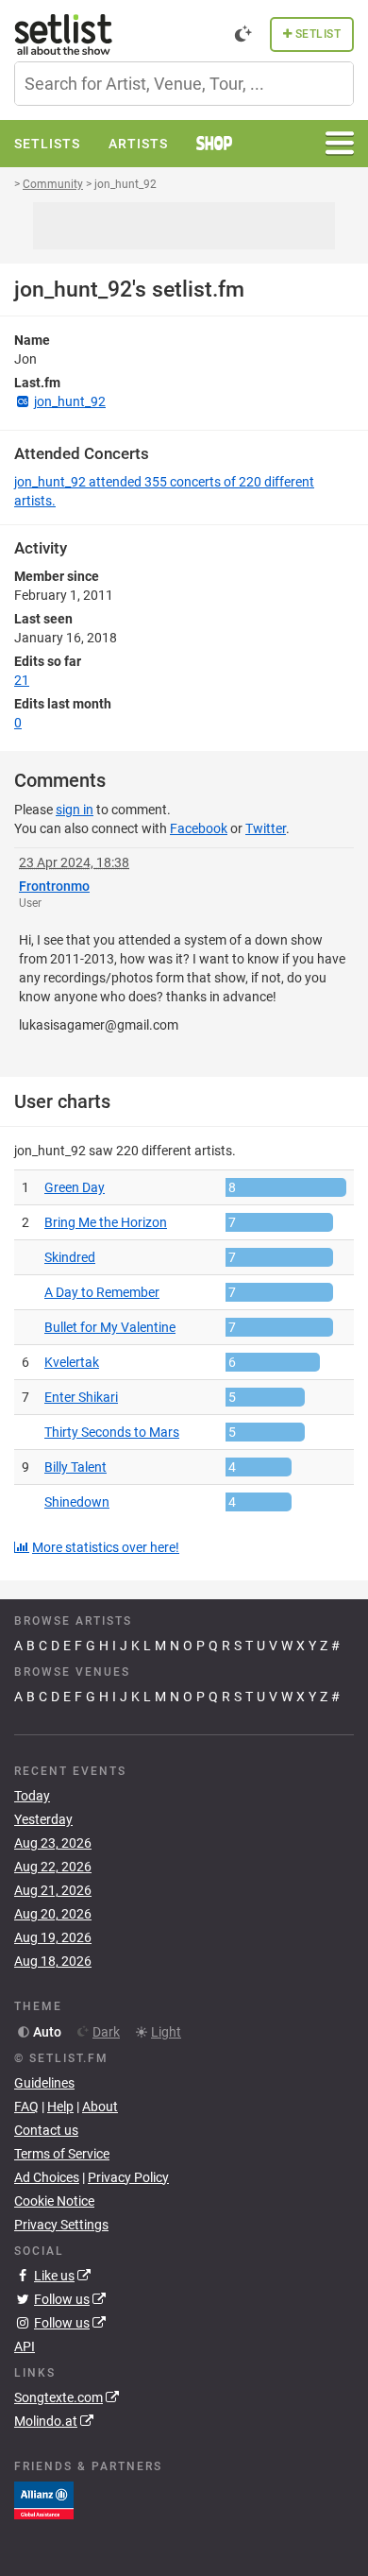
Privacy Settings (61, 2225)
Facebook (199, 828)
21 (22, 680)
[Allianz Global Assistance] (44, 2499)
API (25, 2346)
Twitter (266, 828)
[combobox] (184, 84)
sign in (75, 810)
